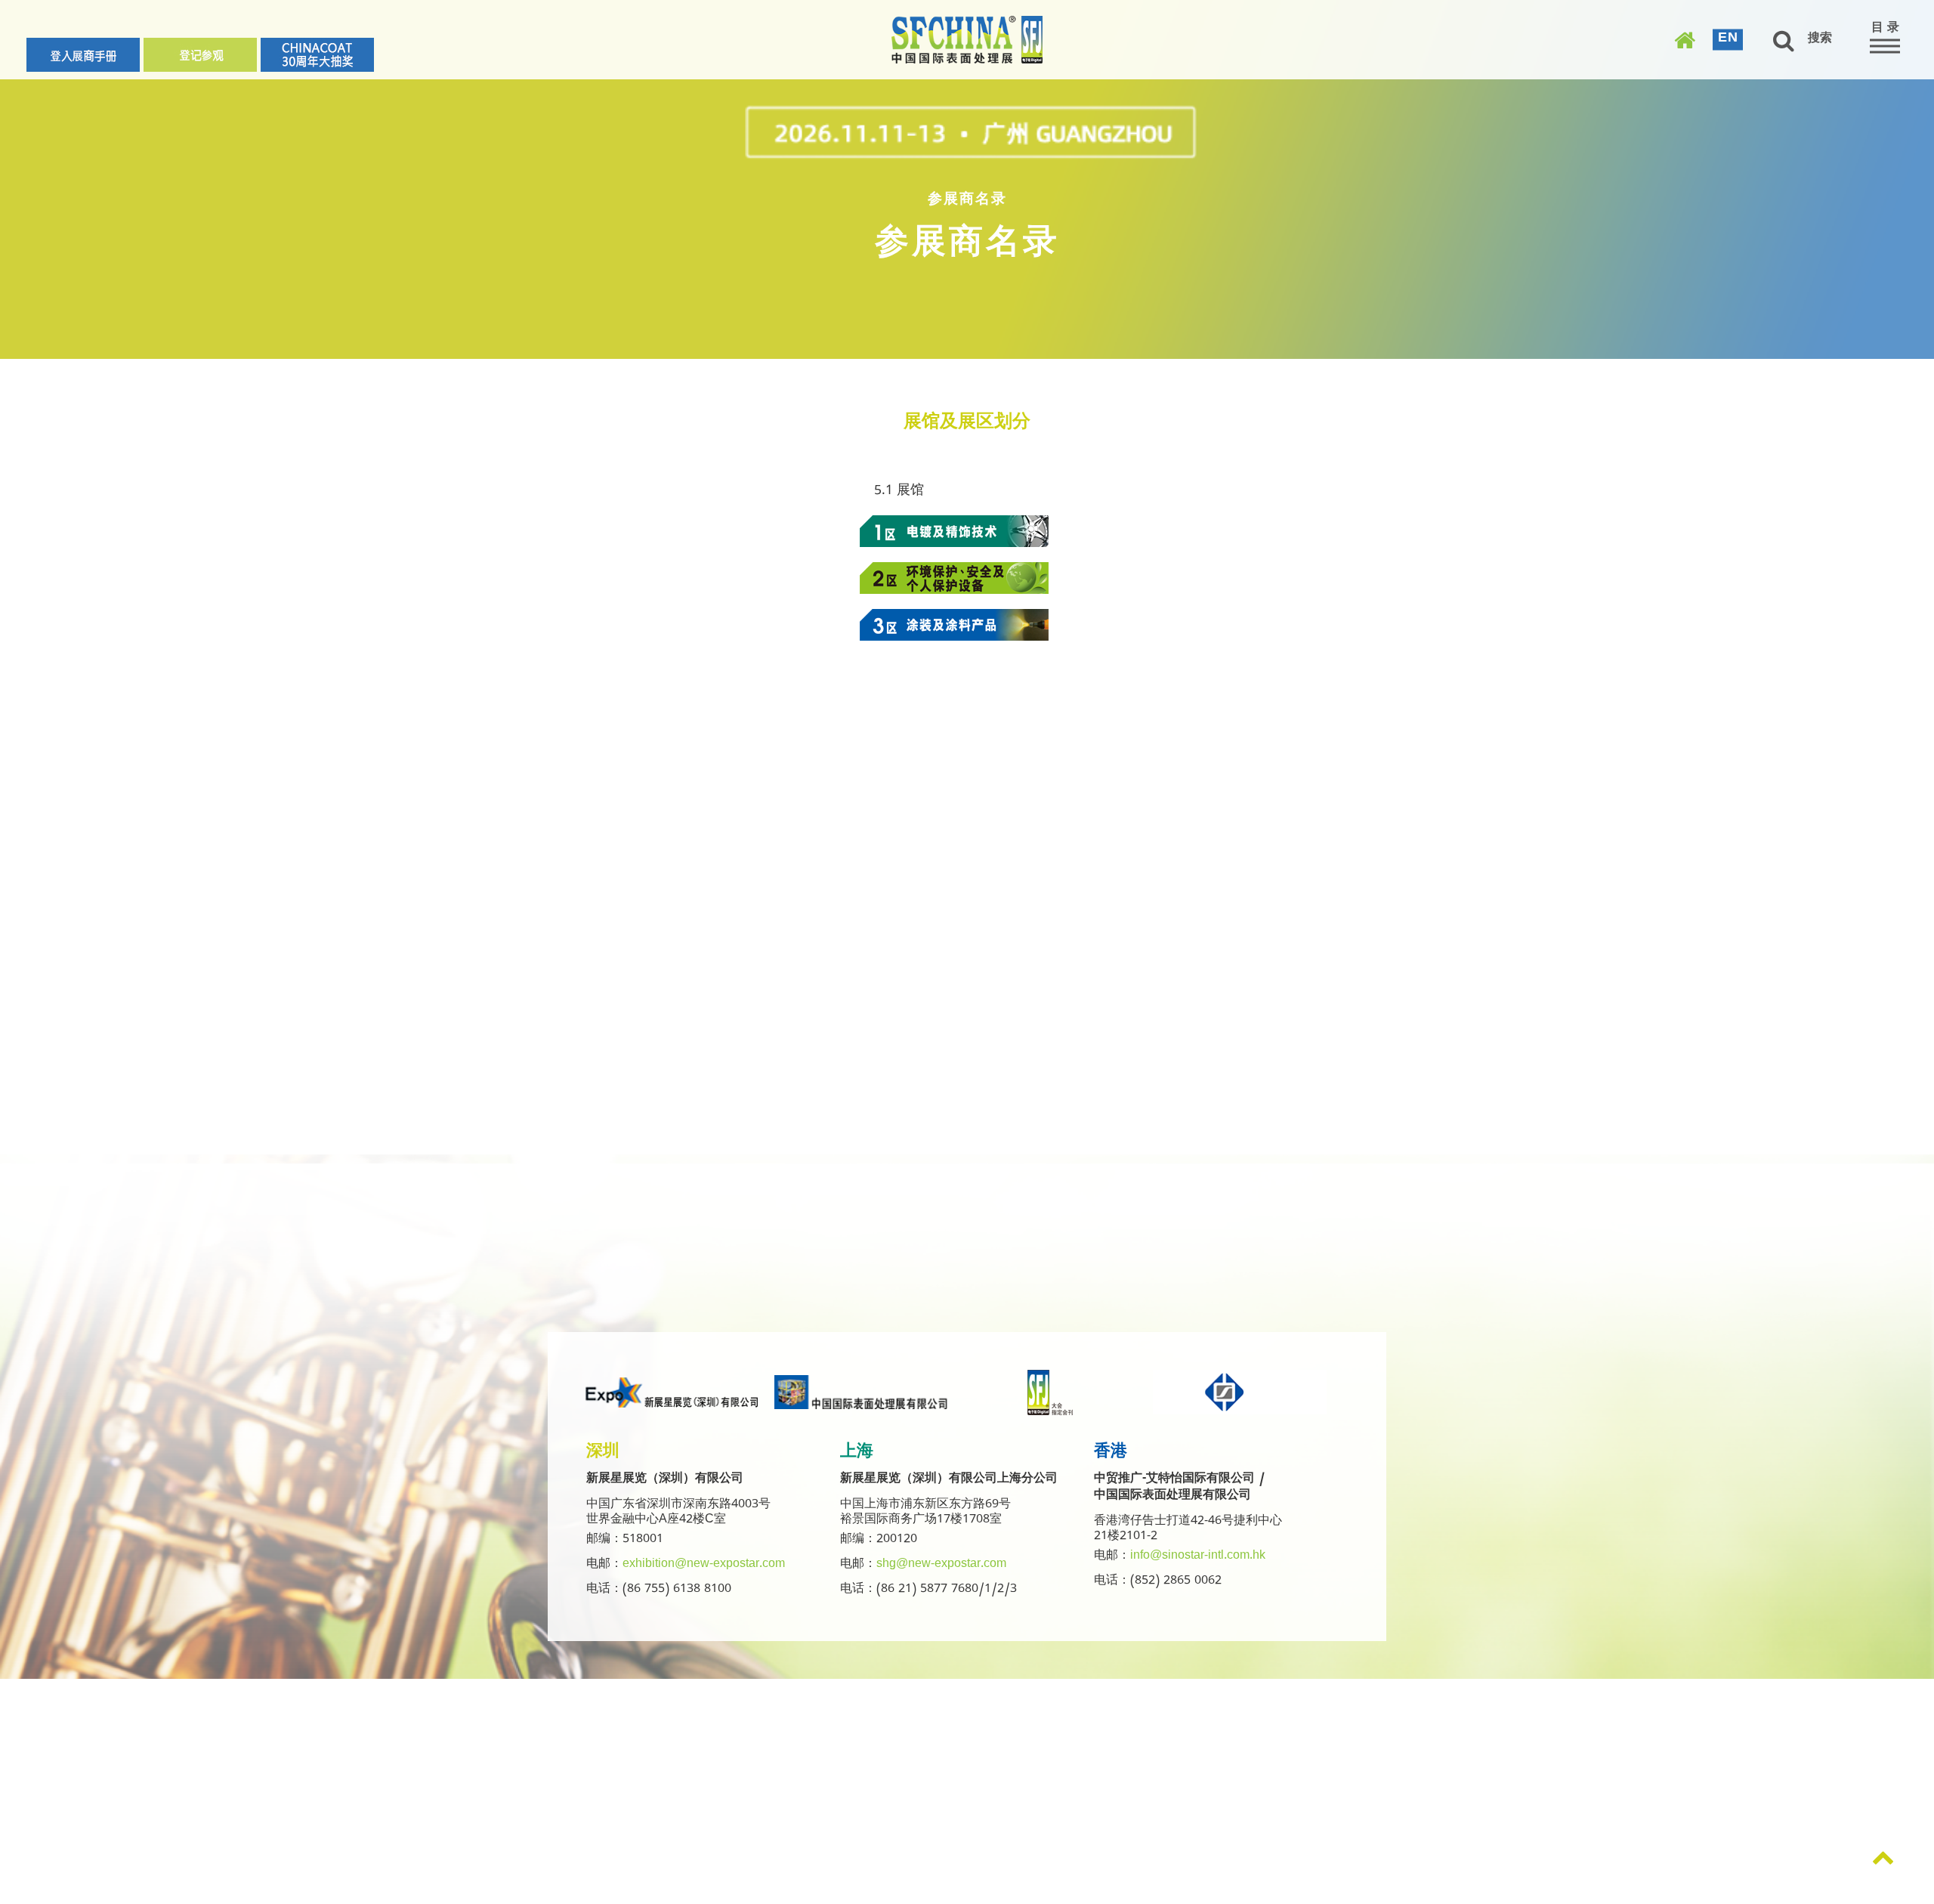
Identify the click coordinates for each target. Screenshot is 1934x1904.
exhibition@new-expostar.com (704, 1566)
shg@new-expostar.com (941, 1566)
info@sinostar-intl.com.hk (1198, 1557)
